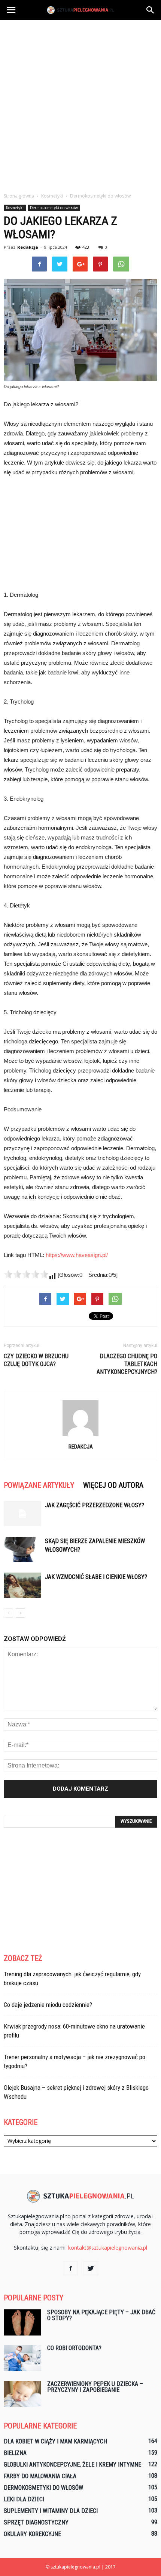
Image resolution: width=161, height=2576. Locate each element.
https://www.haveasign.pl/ (77, 1255)
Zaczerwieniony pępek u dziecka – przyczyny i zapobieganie (95, 2387)
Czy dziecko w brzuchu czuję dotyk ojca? (36, 1360)
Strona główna (19, 196)
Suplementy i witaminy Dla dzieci (51, 2511)
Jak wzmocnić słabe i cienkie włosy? (96, 1577)
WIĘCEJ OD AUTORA (113, 1485)
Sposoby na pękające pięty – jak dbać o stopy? (101, 2315)
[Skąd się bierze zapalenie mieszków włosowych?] (22, 1550)
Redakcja (28, 247)
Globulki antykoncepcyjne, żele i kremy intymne (72, 2465)
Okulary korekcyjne (32, 2534)
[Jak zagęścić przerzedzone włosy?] (22, 1514)
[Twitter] (91, 2269)
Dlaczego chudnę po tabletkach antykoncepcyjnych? (127, 1364)
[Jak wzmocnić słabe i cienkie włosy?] (22, 1585)
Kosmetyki (15, 208)
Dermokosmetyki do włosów (54, 208)
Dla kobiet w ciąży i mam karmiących (55, 2441)
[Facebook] (70, 2269)
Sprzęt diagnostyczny (36, 2522)
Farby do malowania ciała (40, 2476)
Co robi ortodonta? (74, 2348)
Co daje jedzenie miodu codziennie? (48, 2005)
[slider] (26, 1274)
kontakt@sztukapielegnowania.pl (108, 2248)
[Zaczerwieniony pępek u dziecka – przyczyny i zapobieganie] (22, 2394)
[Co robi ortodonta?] (22, 2358)
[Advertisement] (80, 104)
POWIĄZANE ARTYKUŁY (39, 1485)
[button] (151, 10)
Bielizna (15, 2453)
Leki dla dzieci (24, 2499)
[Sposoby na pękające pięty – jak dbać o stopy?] (22, 2322)
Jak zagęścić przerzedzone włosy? (95, 1505)
